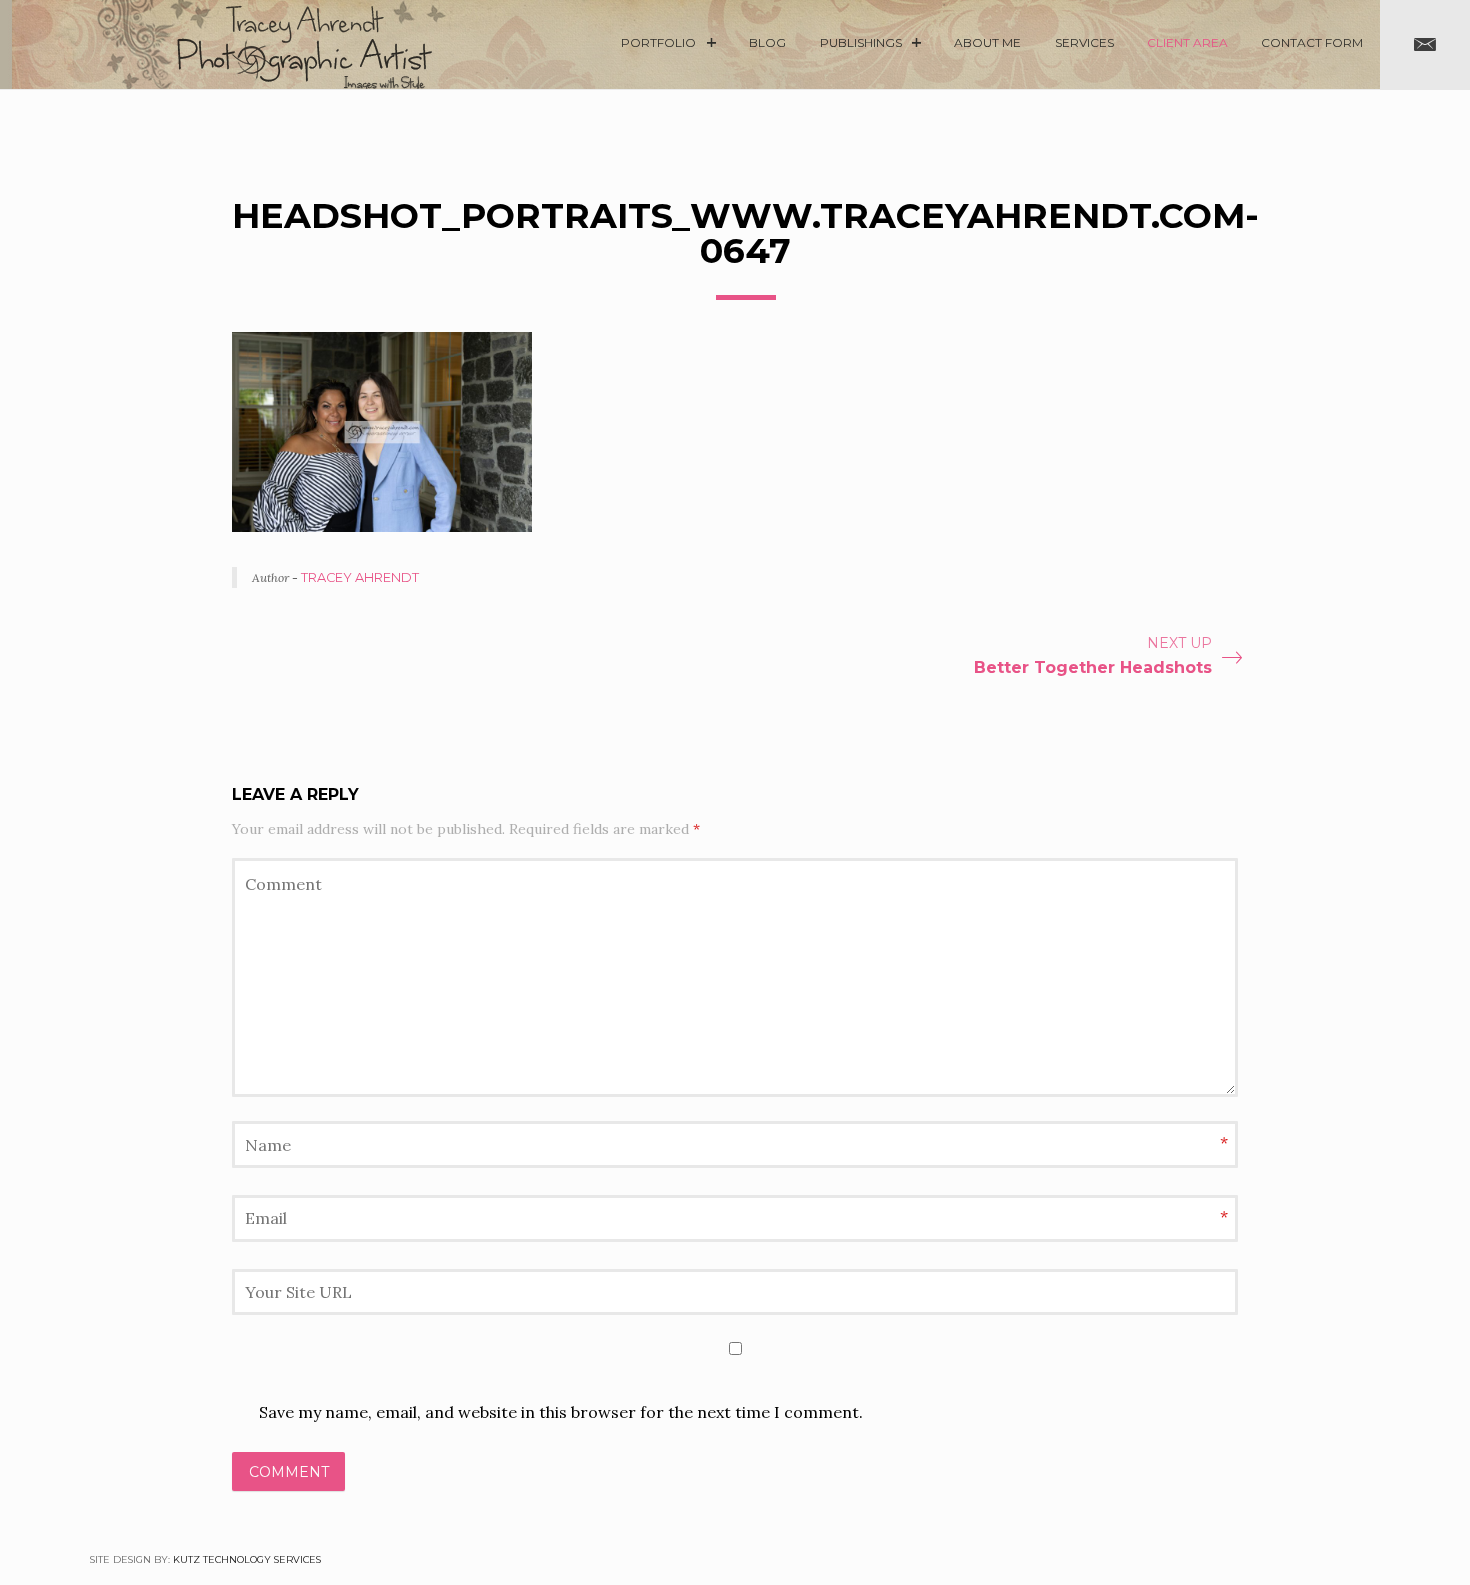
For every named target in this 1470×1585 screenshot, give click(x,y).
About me (987, 42)
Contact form (1312, 42)
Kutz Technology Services (247, 1559)
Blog (767, 42)
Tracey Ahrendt (360, 577)
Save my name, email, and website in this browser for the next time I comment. (561, 1412)
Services (1084, 42)
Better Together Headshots (1093, 667)
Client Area (1187, 42)
